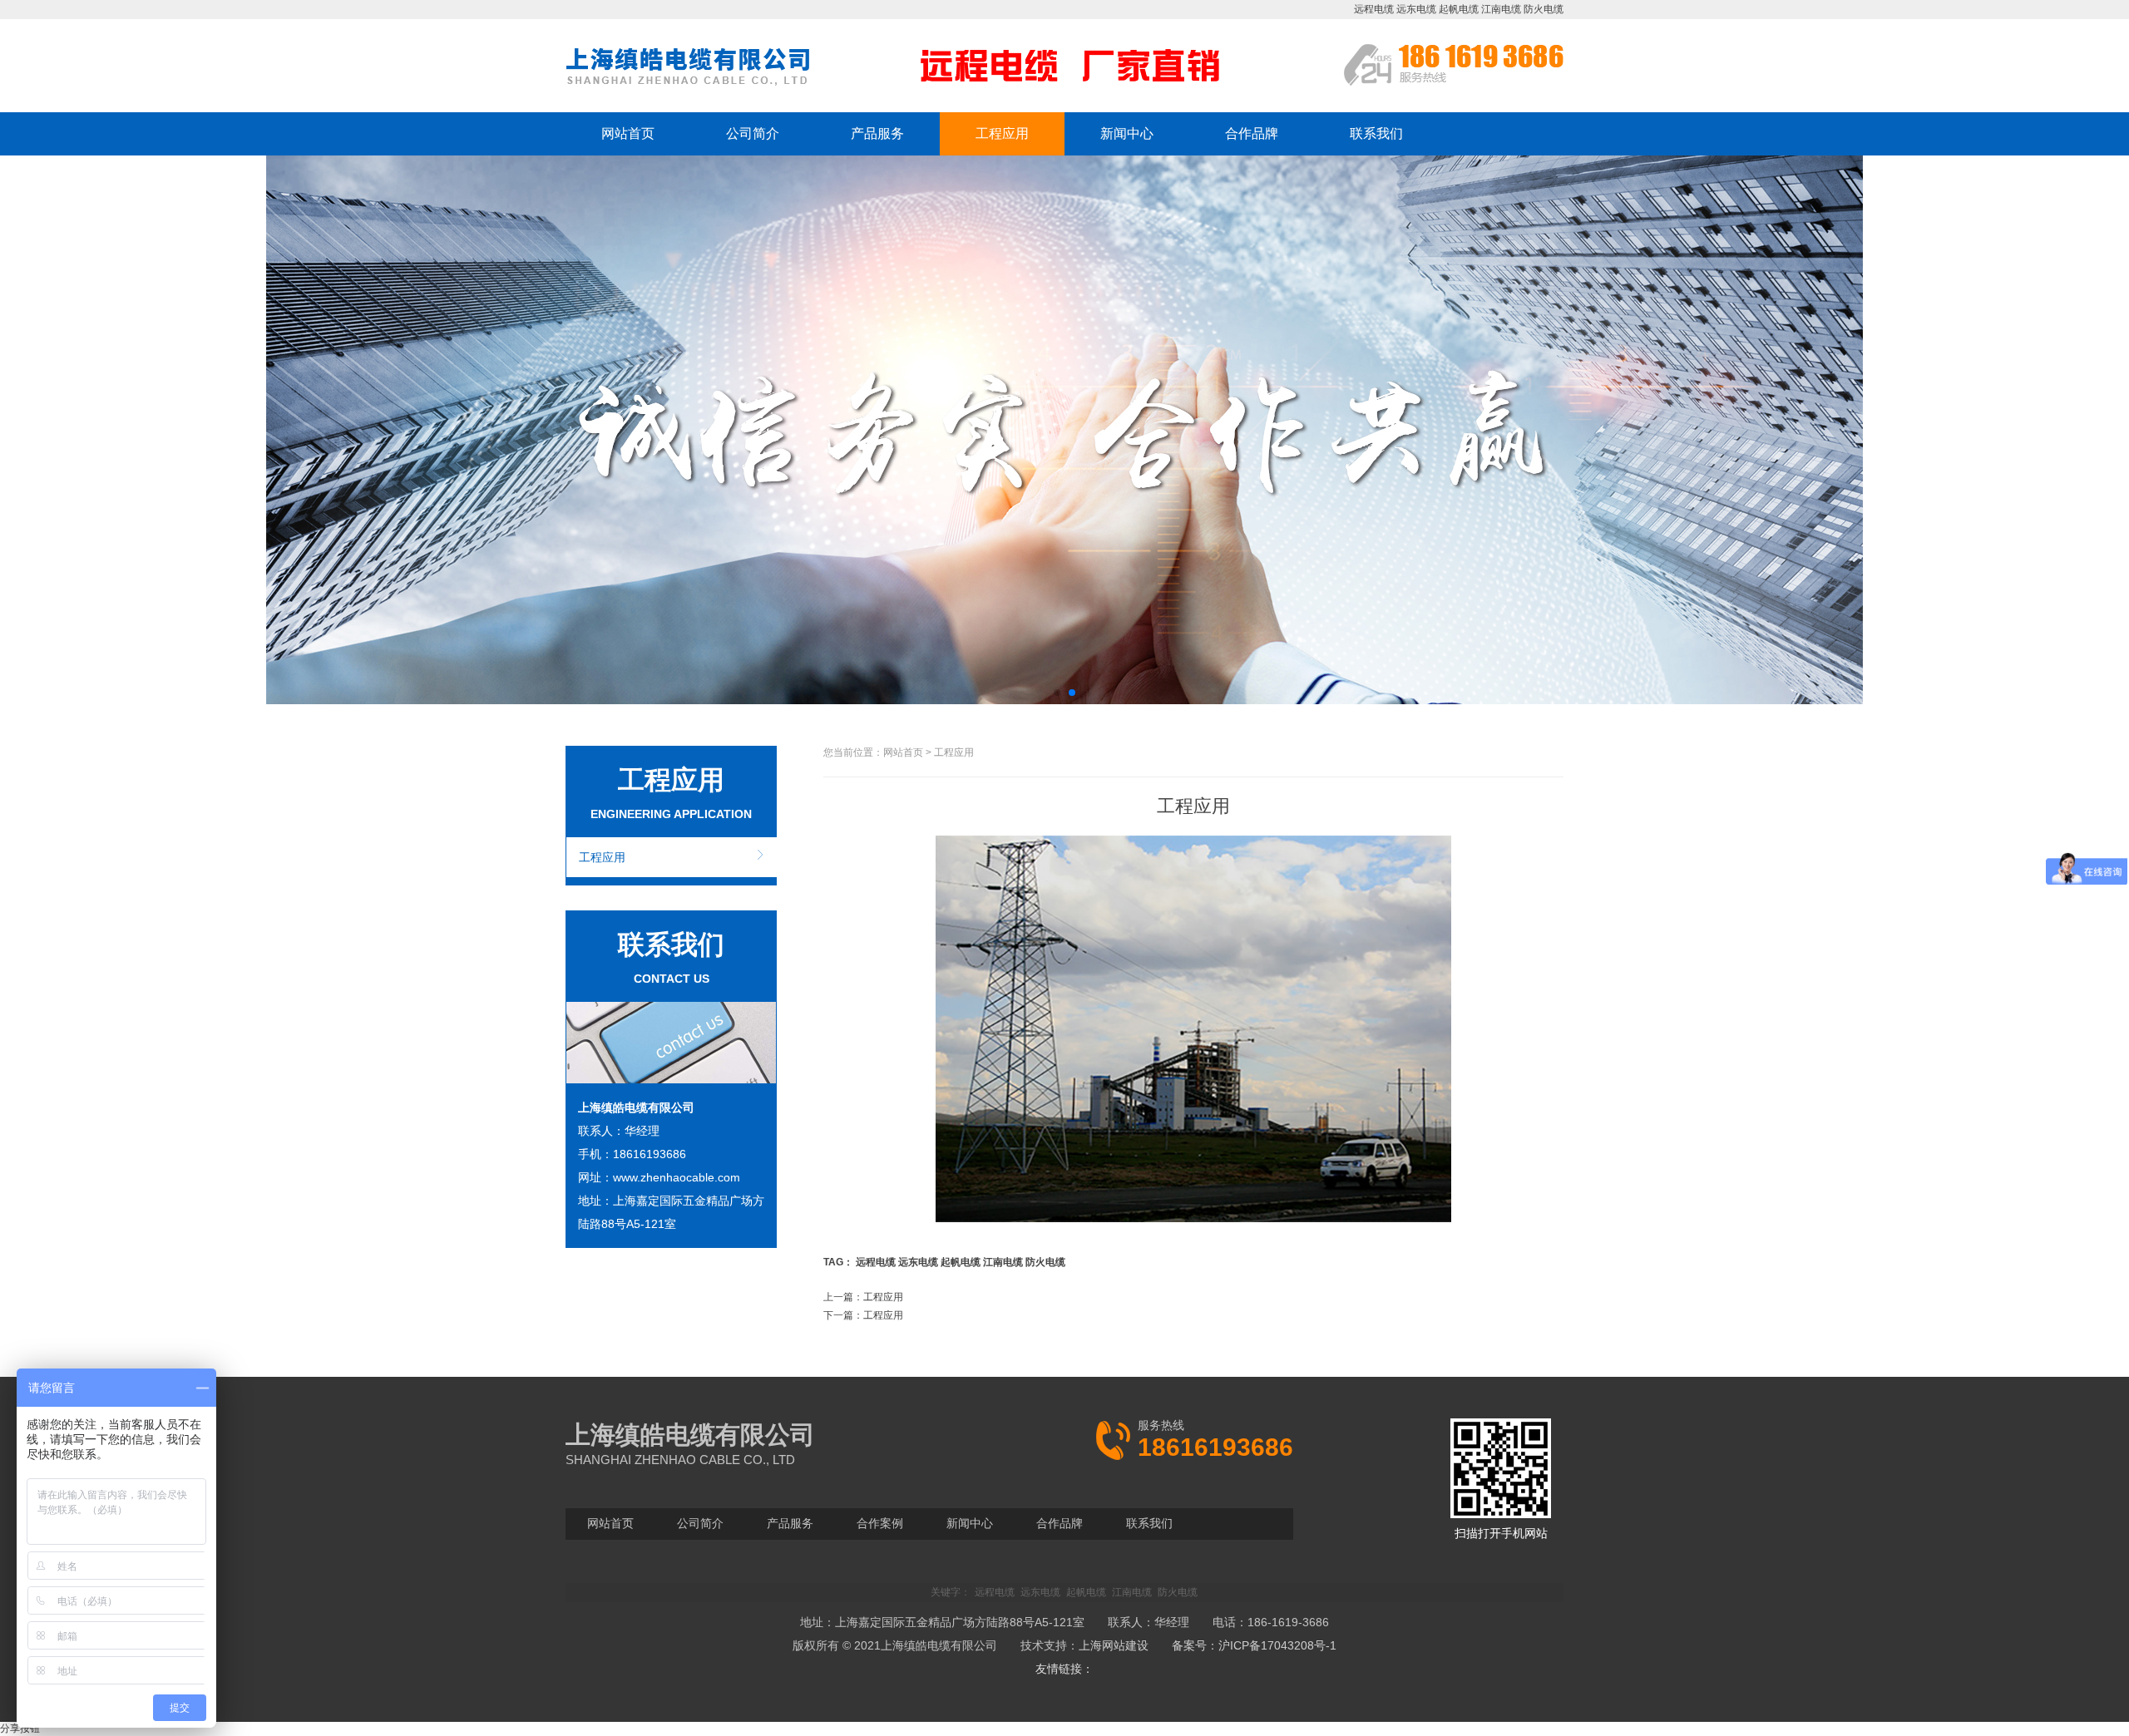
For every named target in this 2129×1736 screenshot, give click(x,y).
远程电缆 (1374, 9)
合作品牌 (1252, 133)
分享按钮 (20, 1729)
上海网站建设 (1114, 1645)
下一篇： (863, 1315)
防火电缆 (1544, 9)
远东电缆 (1416, 9)
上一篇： (863, 1297)
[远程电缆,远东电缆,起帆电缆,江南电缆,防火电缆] (689, 84)
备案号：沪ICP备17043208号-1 (1254, 1645)
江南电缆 (1501, 9)
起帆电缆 (1459, 9)
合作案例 (880, 1523)
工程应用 (1002, 133)
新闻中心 (1127, 133)
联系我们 (1376, 133)
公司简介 (753, 133)
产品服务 (877, 133)
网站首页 (628, 133)
